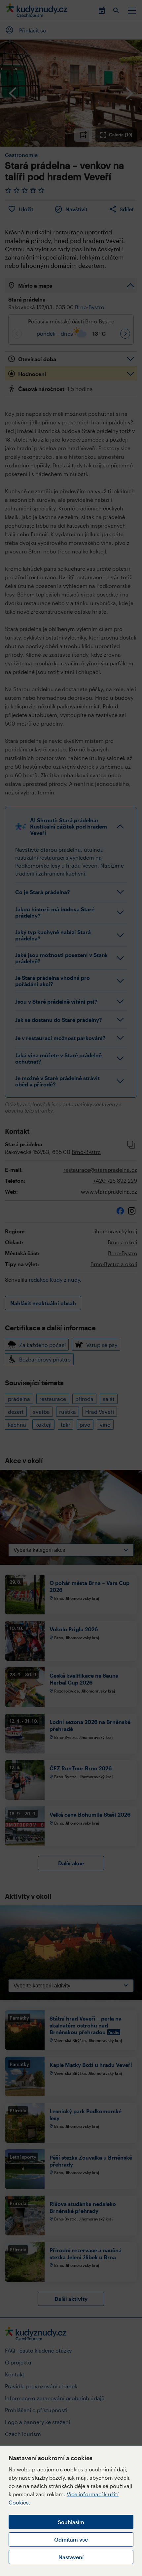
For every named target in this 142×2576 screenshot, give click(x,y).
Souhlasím (71, 2522)
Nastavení (71, 2557)
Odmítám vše (71, 2539)
